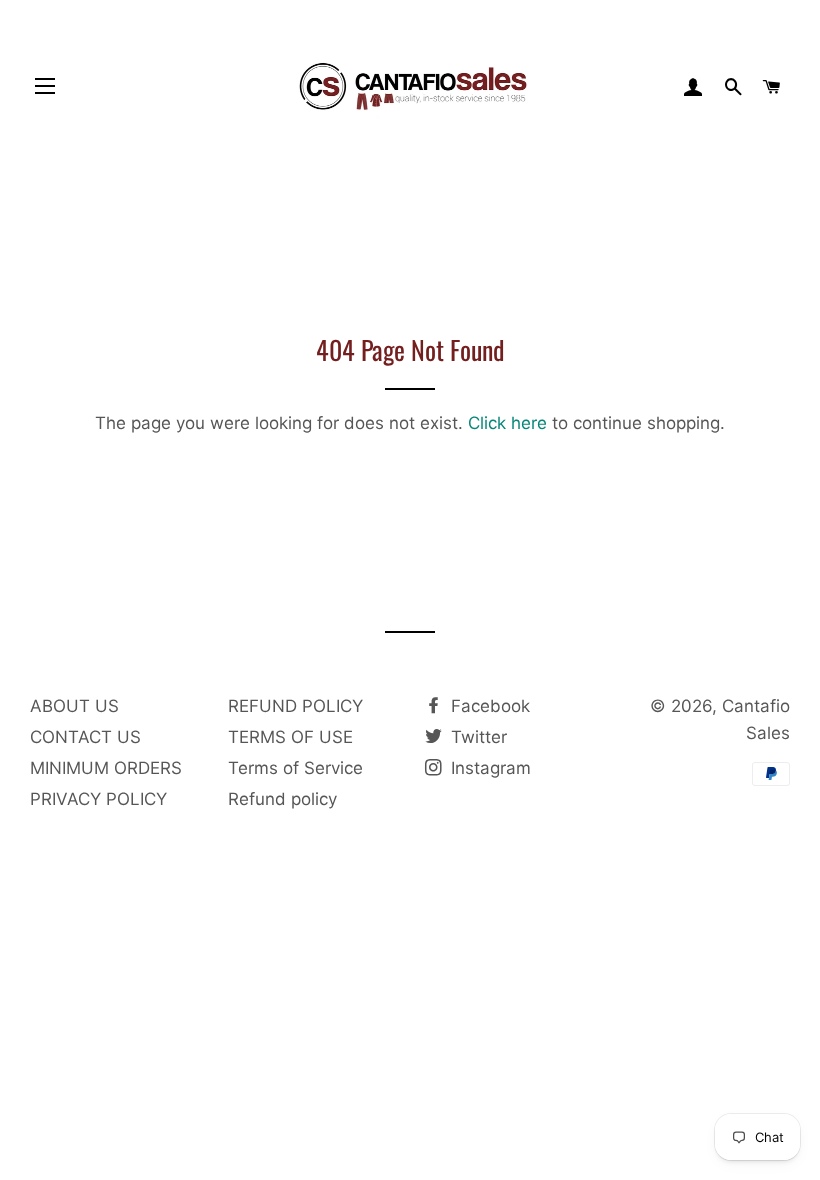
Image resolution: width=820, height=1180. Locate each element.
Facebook (488, 706)
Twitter (476, 737)
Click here (507, 423)
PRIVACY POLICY (98, 799)
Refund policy (282, 799)
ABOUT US (74, 706)
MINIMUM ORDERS (106, 768)
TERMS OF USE (290, 737)
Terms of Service (295, 768)
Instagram (488, 768)
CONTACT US (85, 737)
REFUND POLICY (295, 706)
